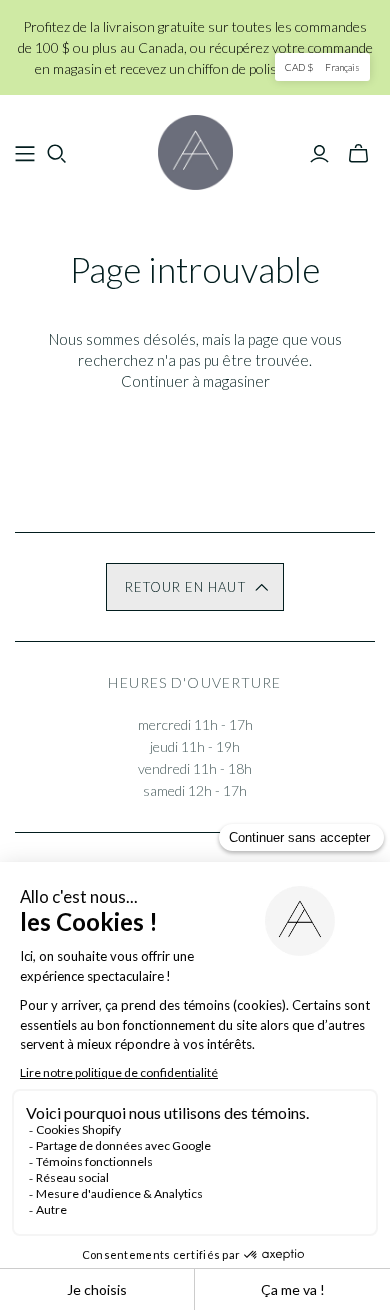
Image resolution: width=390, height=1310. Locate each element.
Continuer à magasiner (195, 381)
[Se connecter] (319, 154)
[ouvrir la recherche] (57, 154)
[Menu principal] (25, 154)
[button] (195, 587)
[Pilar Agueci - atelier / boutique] (195, 149)
